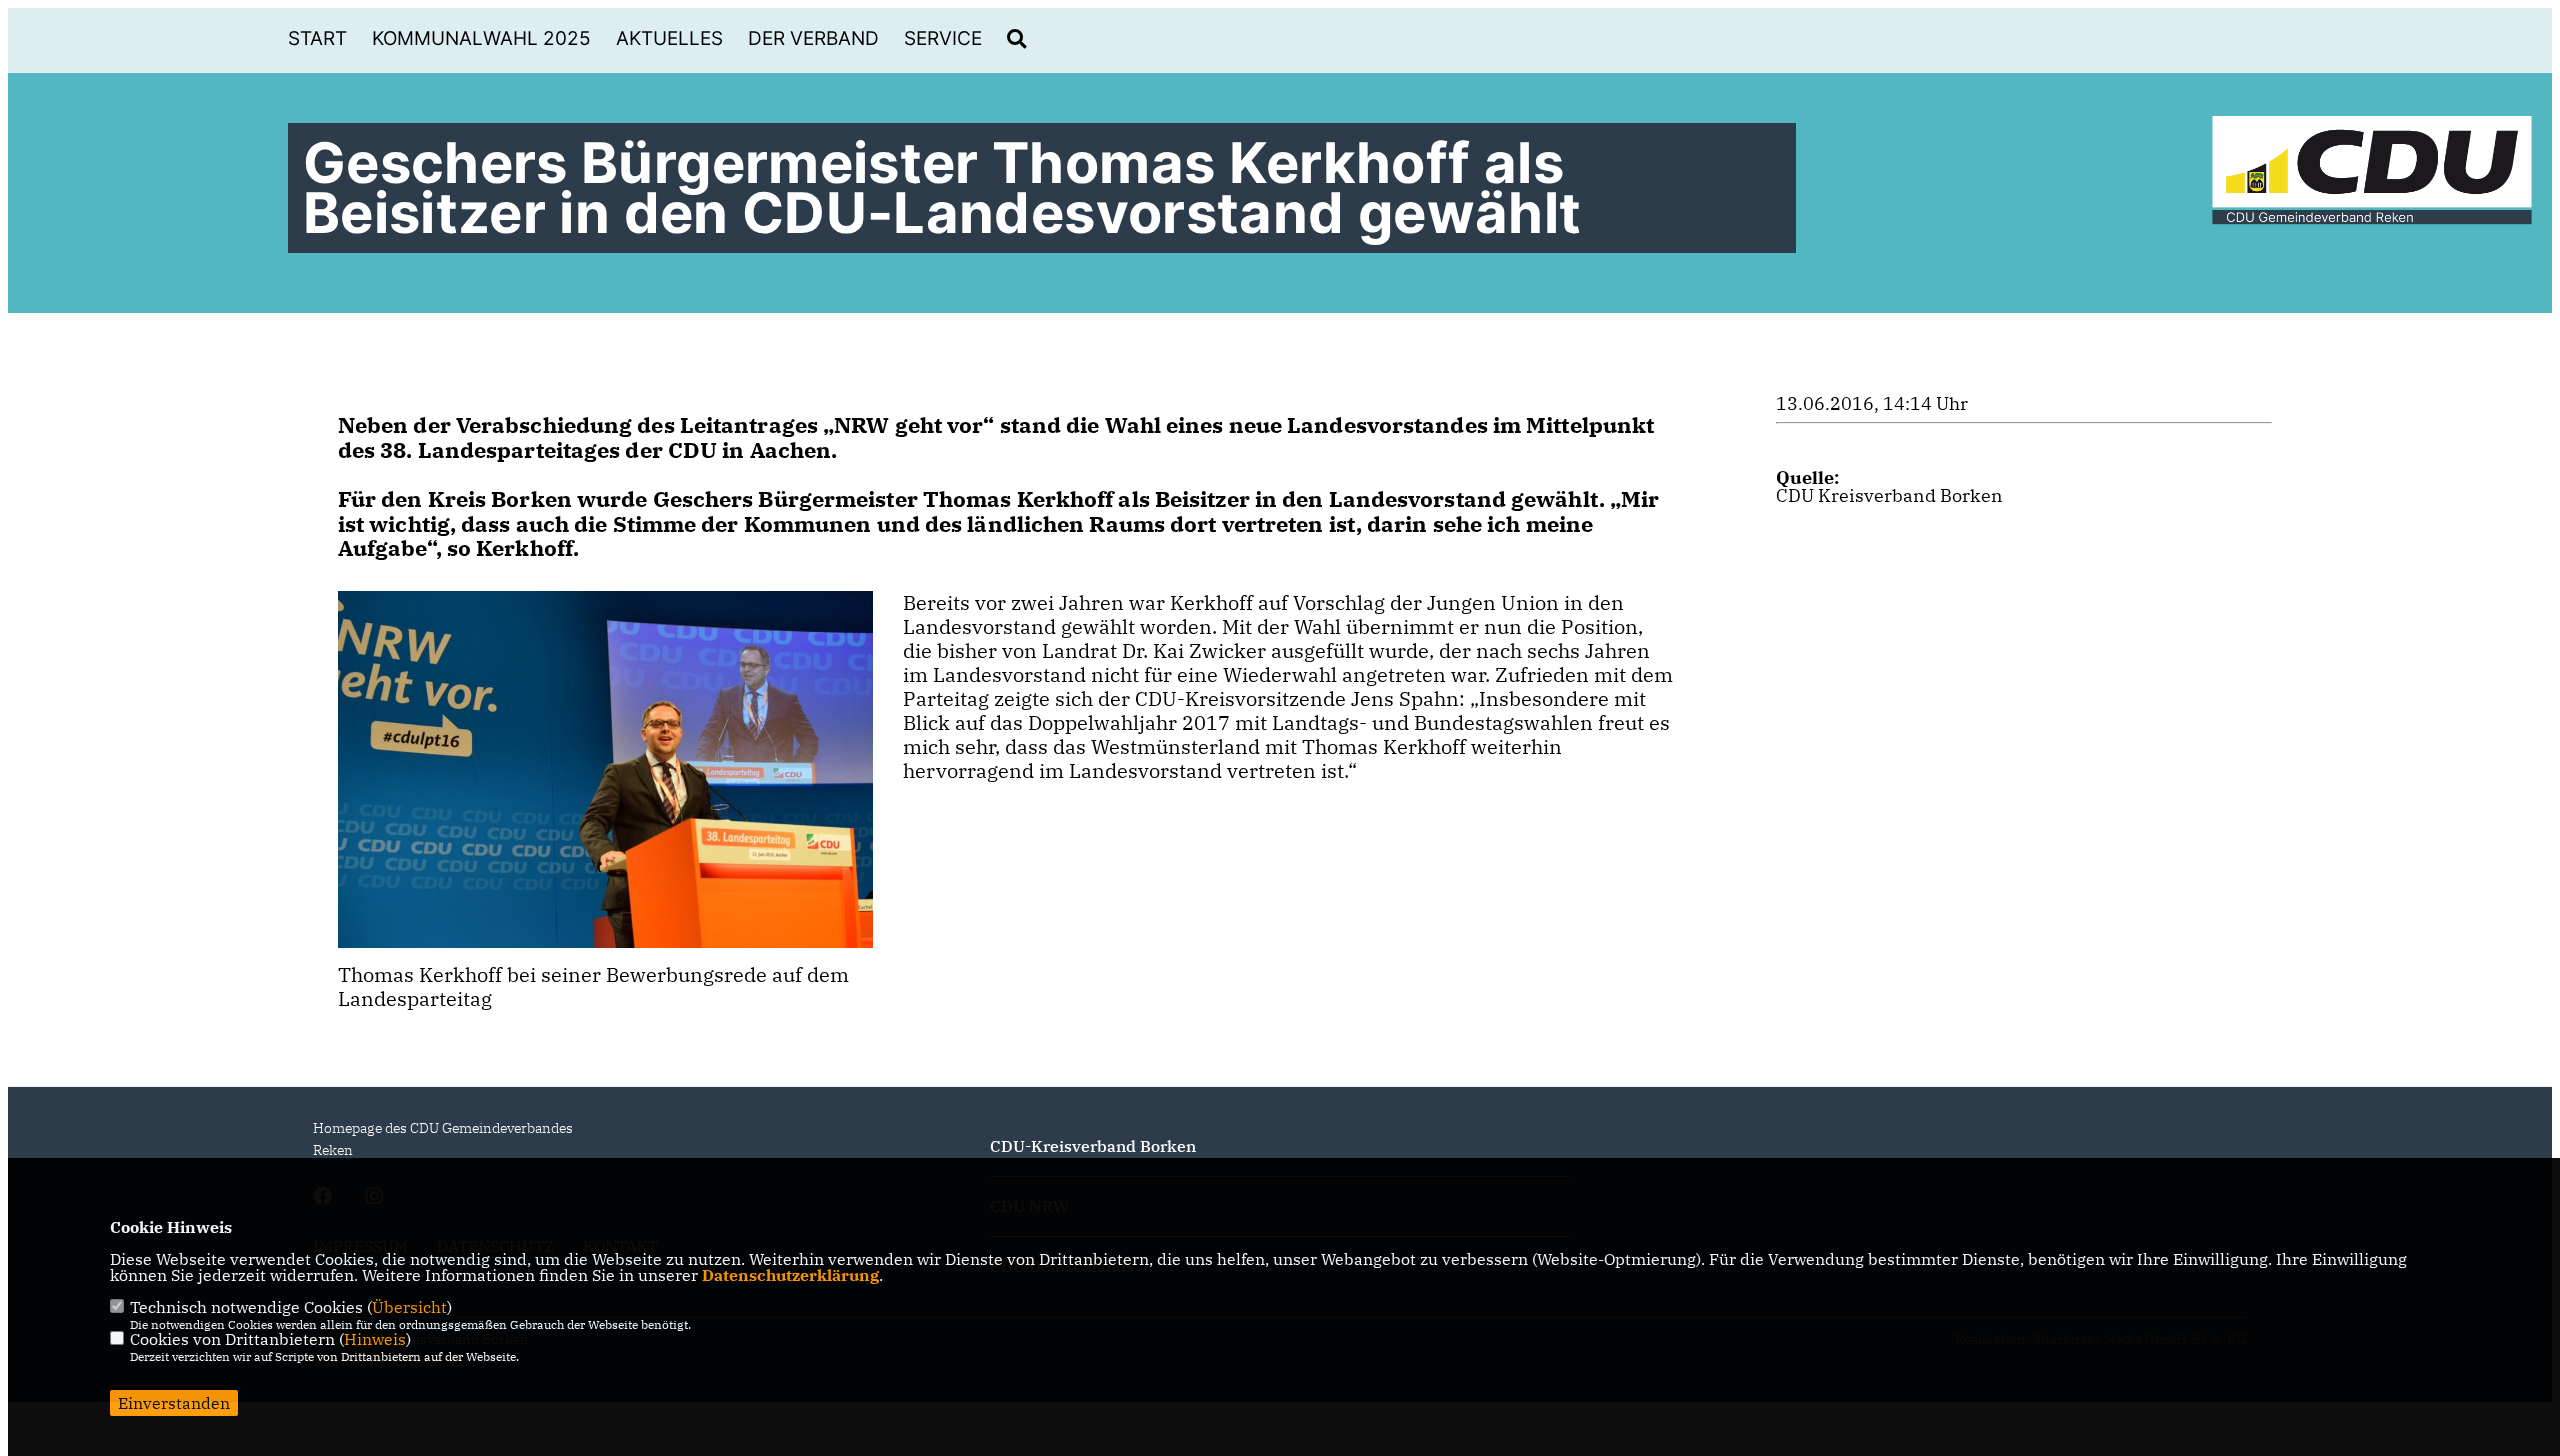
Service (943, 38)
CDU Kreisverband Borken (1889, 495)
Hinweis (375, 1339)
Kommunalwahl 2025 (481, 38)
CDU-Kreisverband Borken (1093, 1146)
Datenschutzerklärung (790, 1275)
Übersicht (409, 1307)
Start (317, 38)
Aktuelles (669, 38)
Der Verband (813, 38)
